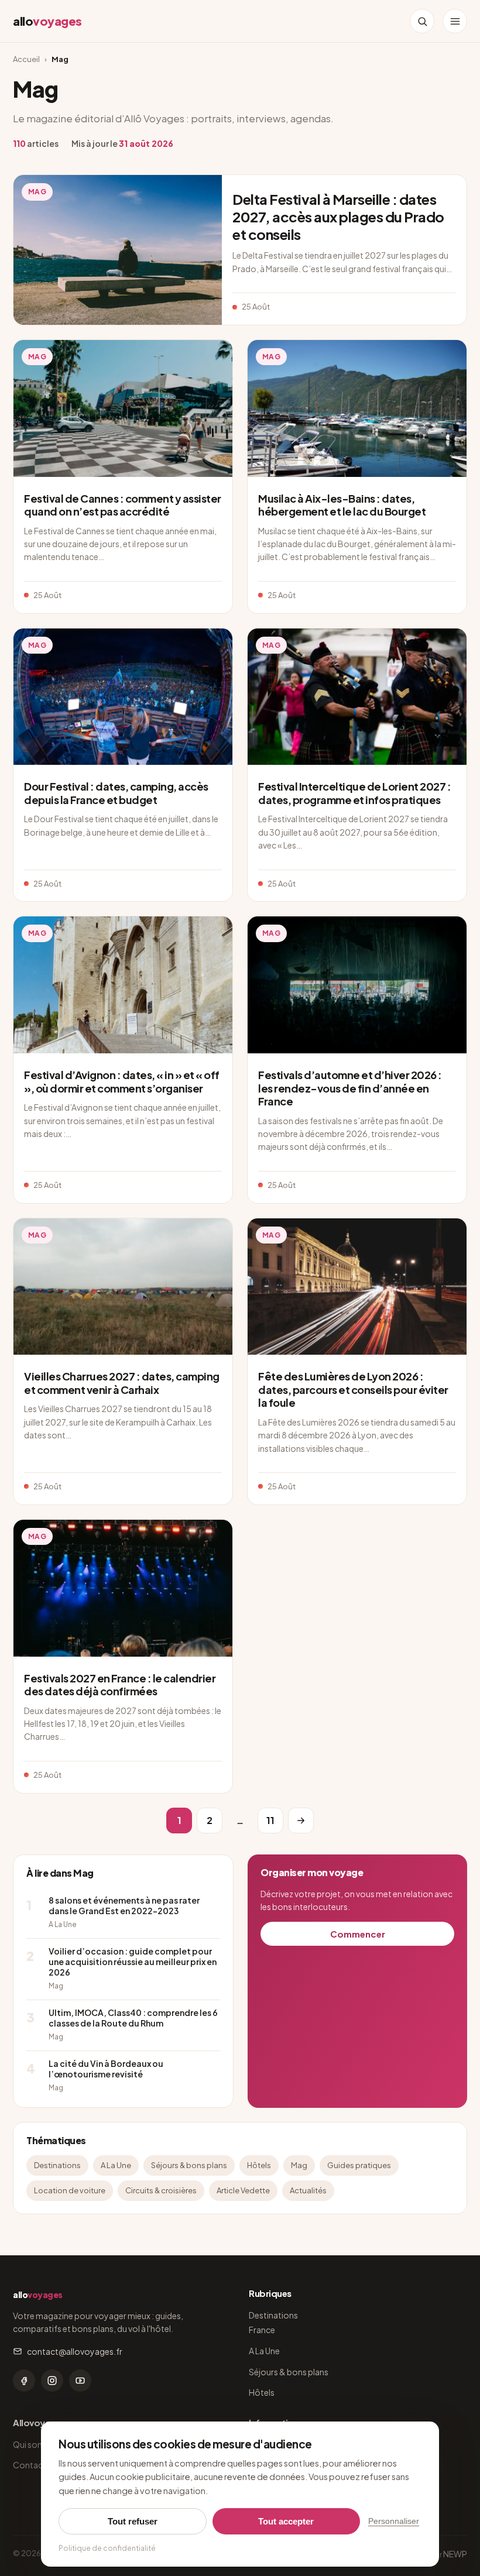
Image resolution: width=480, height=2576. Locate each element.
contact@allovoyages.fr (75, 2351)
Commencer (358, 1934)
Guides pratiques (359, 2165)
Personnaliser (394, 2521)
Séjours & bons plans (189, 2165)
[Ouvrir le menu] (455, 21)
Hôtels (259, 2165)
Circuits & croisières (161, 2190)
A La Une (116, 2165)
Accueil (26, 59)
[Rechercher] (422, 21)
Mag (299, 2165)
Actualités (308, 2190)
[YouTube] (80, 2381)
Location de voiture (70, 2190)
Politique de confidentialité (107, 2548)
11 (270, 1820)
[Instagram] (52, 2381)
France (262, 2330)
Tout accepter (286, 2521)
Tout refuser (133, 2521)
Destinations (57, 2165)
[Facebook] (24, 2381)
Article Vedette (243, 2190)
